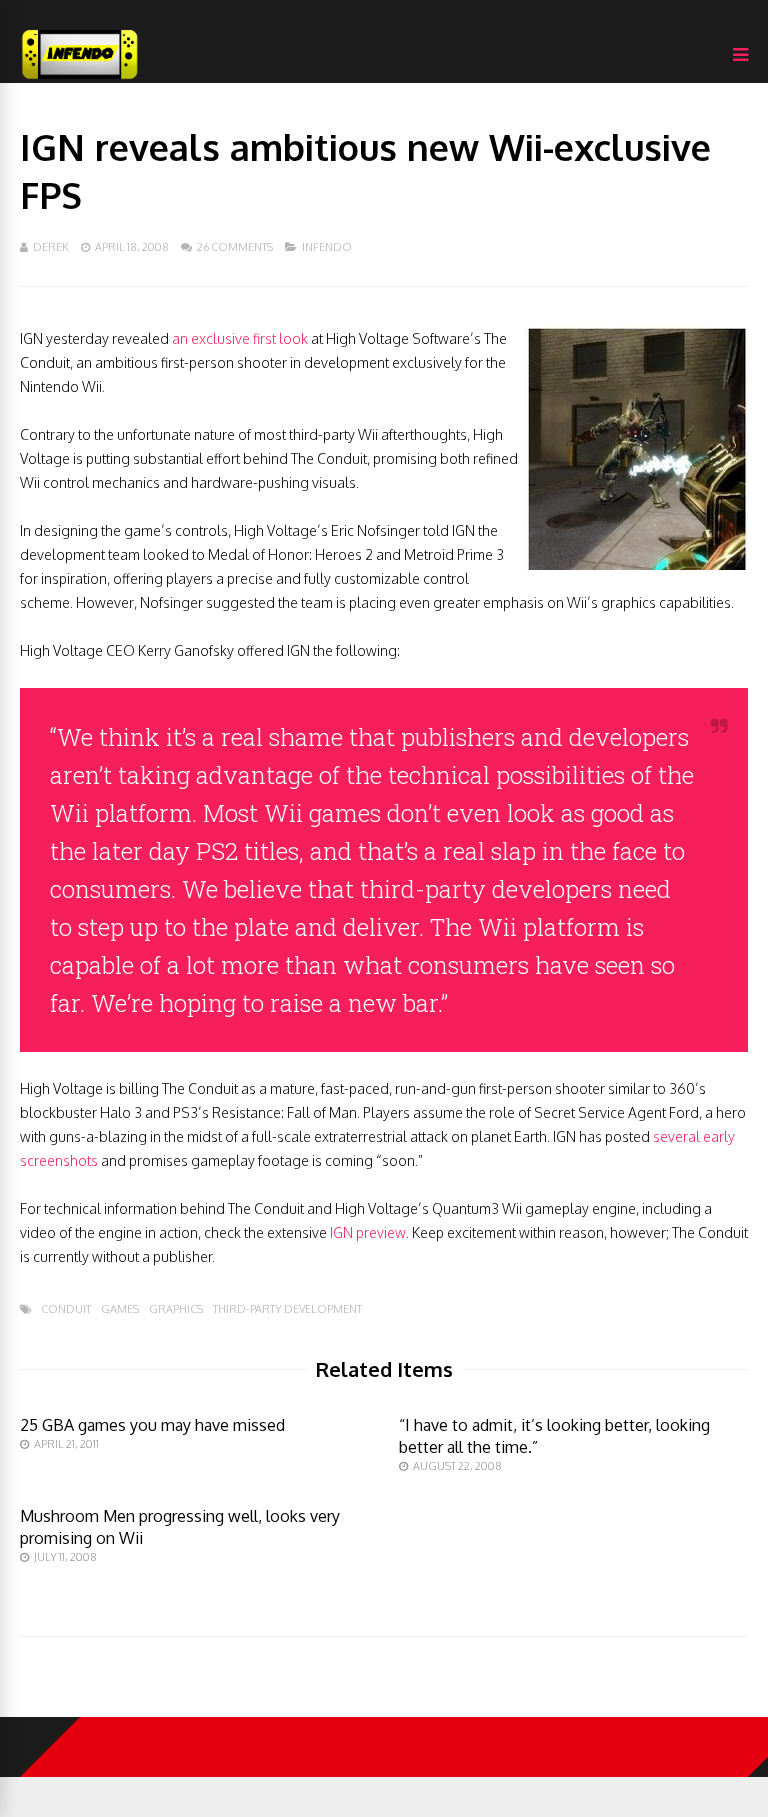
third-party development (287, 1309)
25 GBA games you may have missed (152, 1425)
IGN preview (368, 1232)
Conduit (66, 1309)
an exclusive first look (240, 338)
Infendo (327, 247)
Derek (51, 247)
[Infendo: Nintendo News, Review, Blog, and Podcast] (80, 78)
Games (120, 1309)
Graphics (176, 1309)
